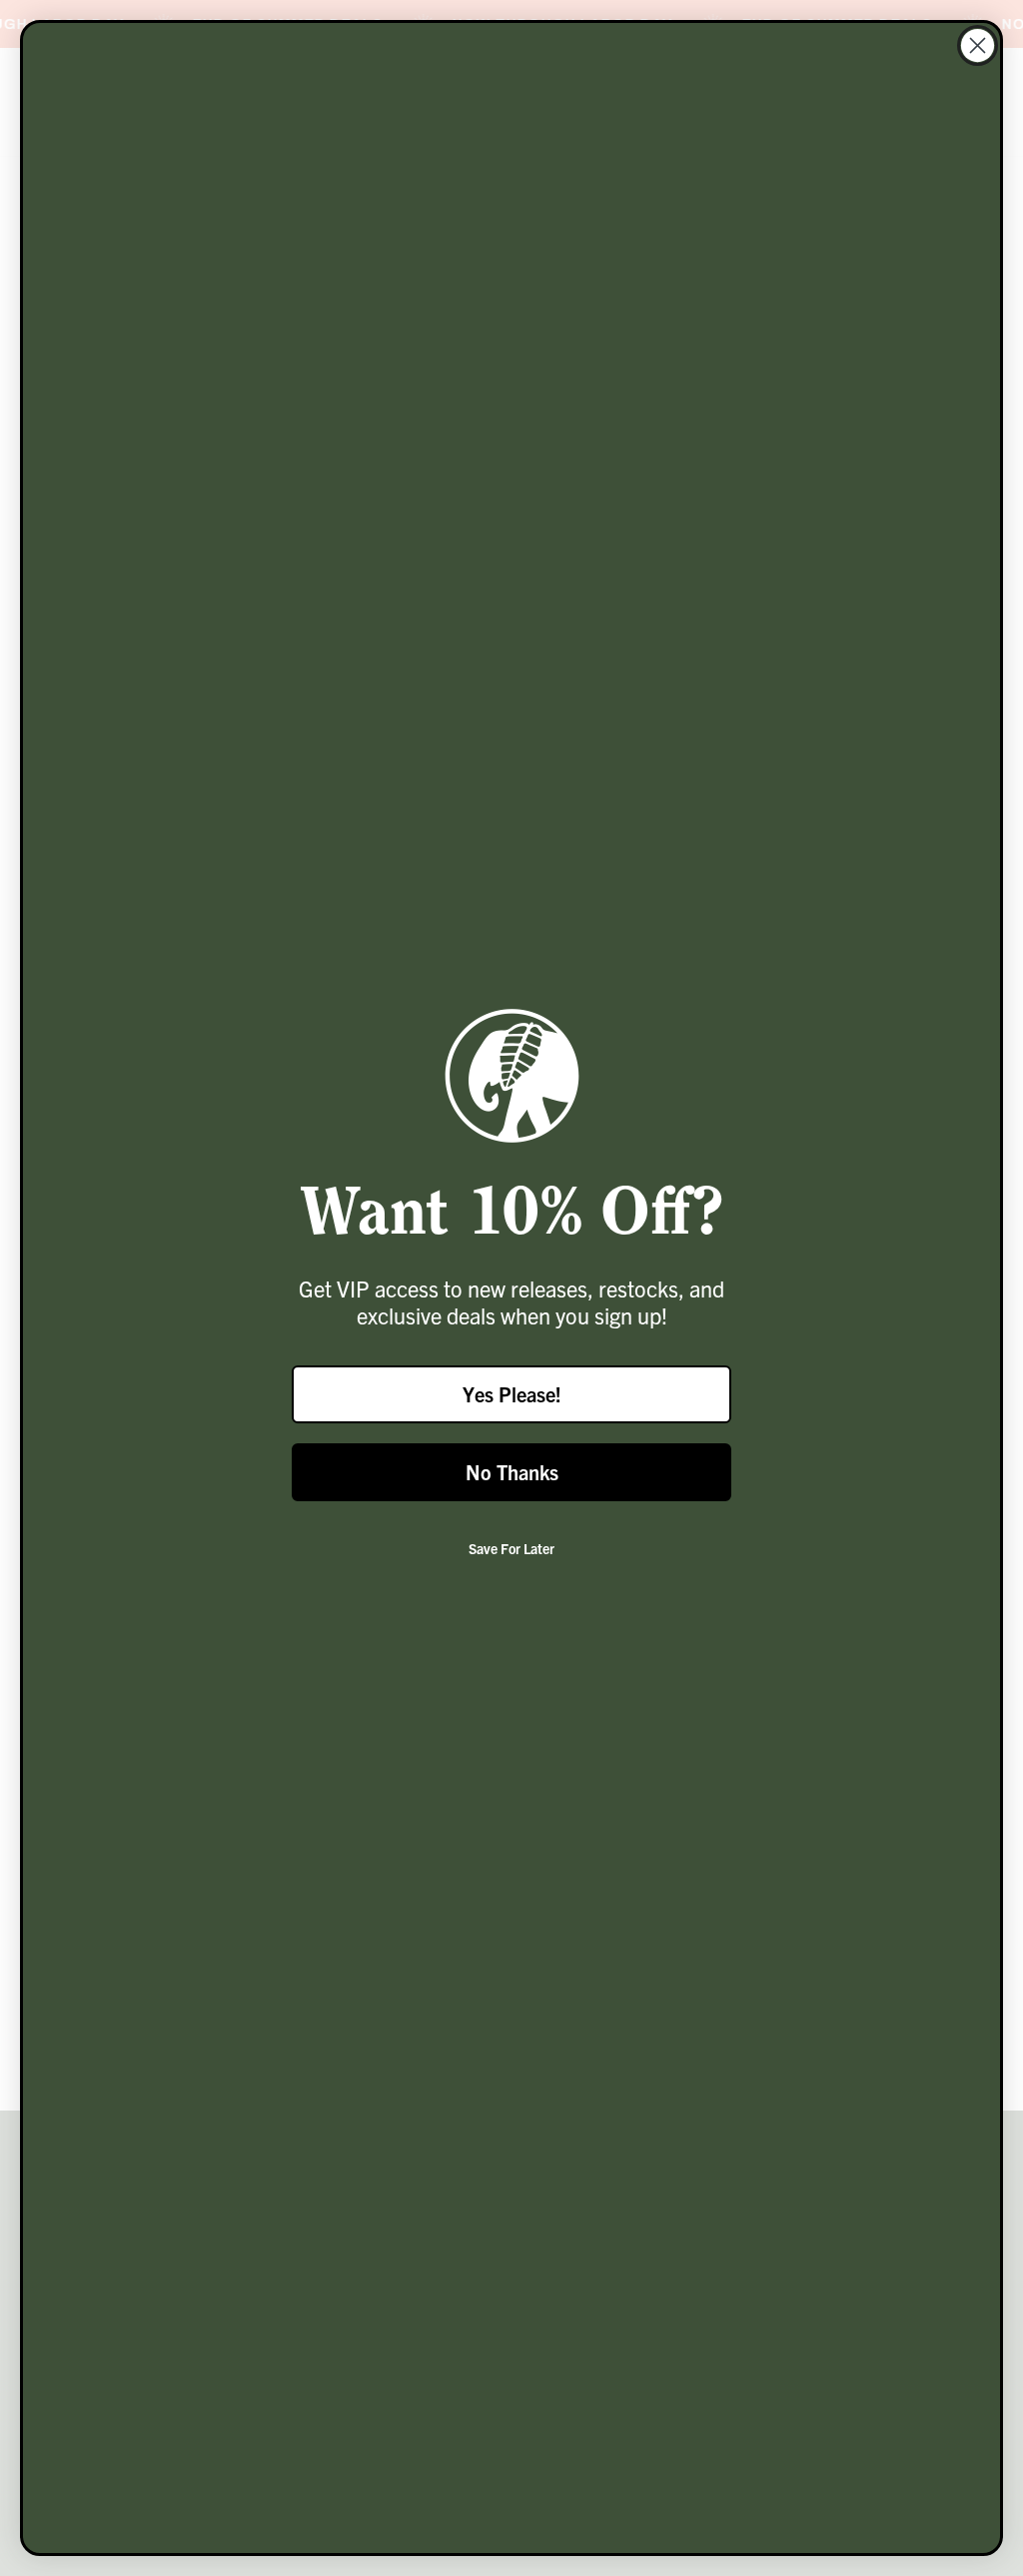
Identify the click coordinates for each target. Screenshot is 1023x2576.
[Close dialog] (978, 45)
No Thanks (512, 1472)
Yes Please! (512, 1394)
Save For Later (511, 1548)
